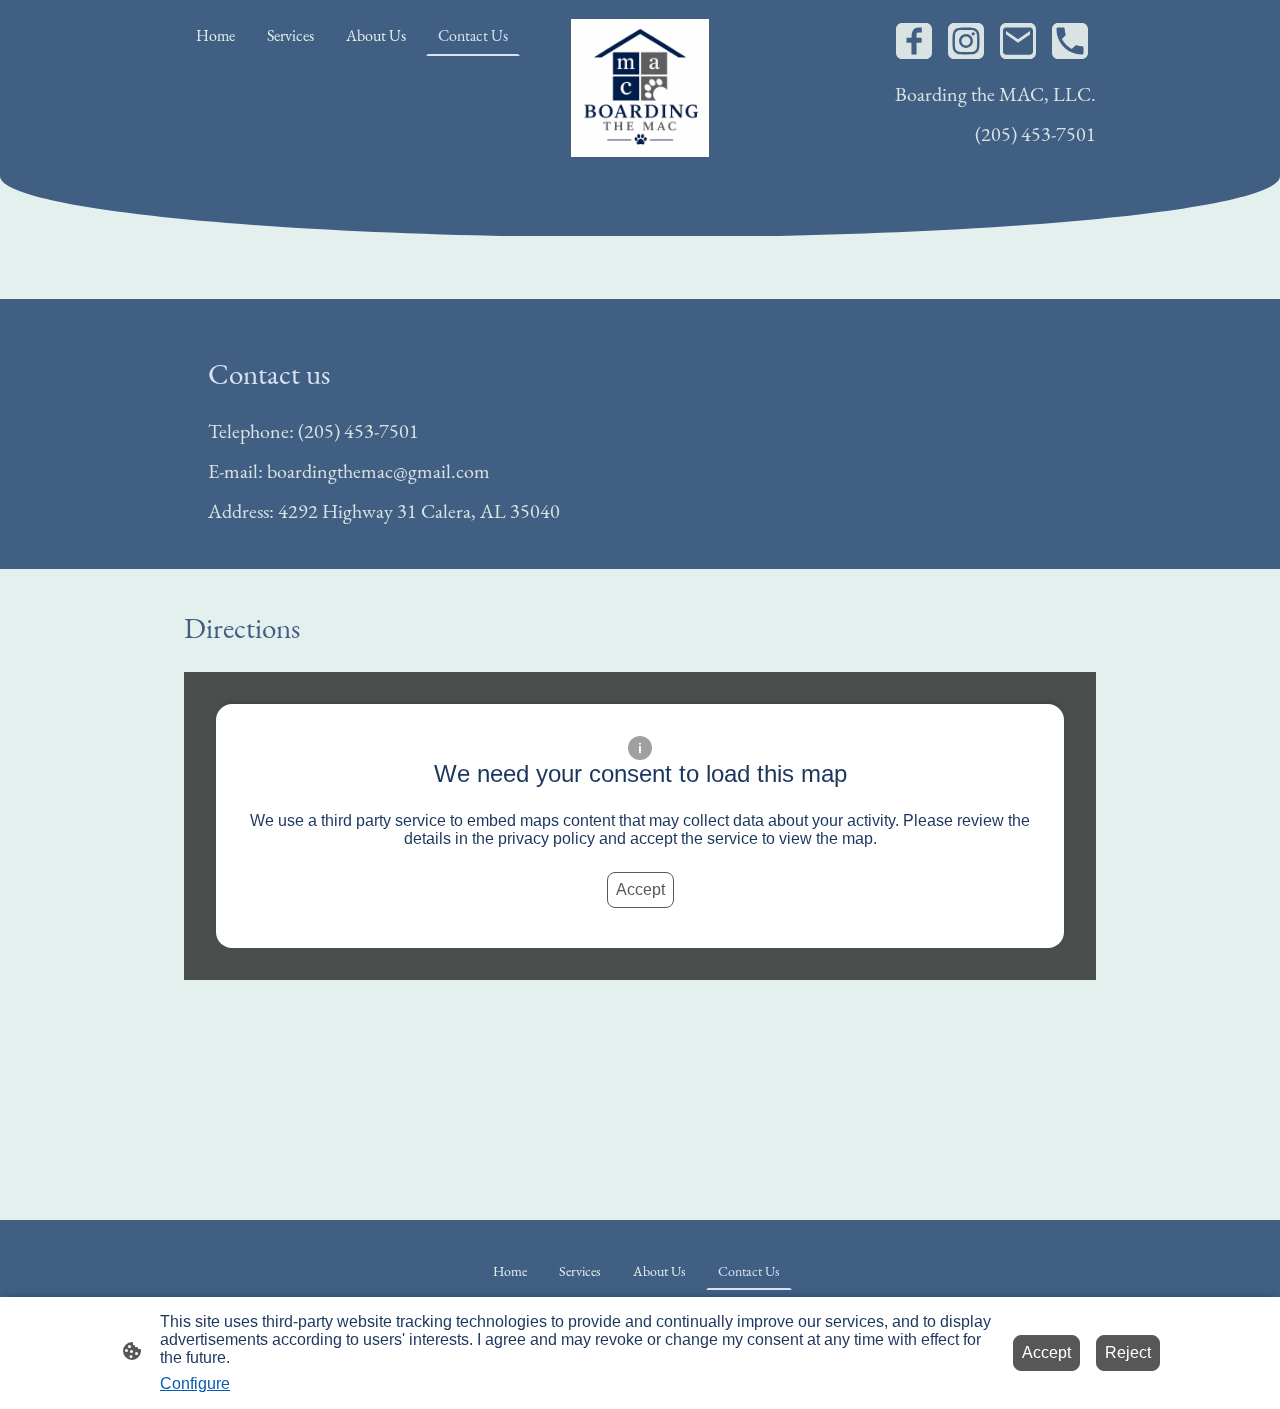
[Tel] (1070, 41)
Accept (640, 889)
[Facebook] (914, 41)
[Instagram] (966, 41)
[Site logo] (640, 88)
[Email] (1018, 41)
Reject (1128, 1352)
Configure (195, 1383)
